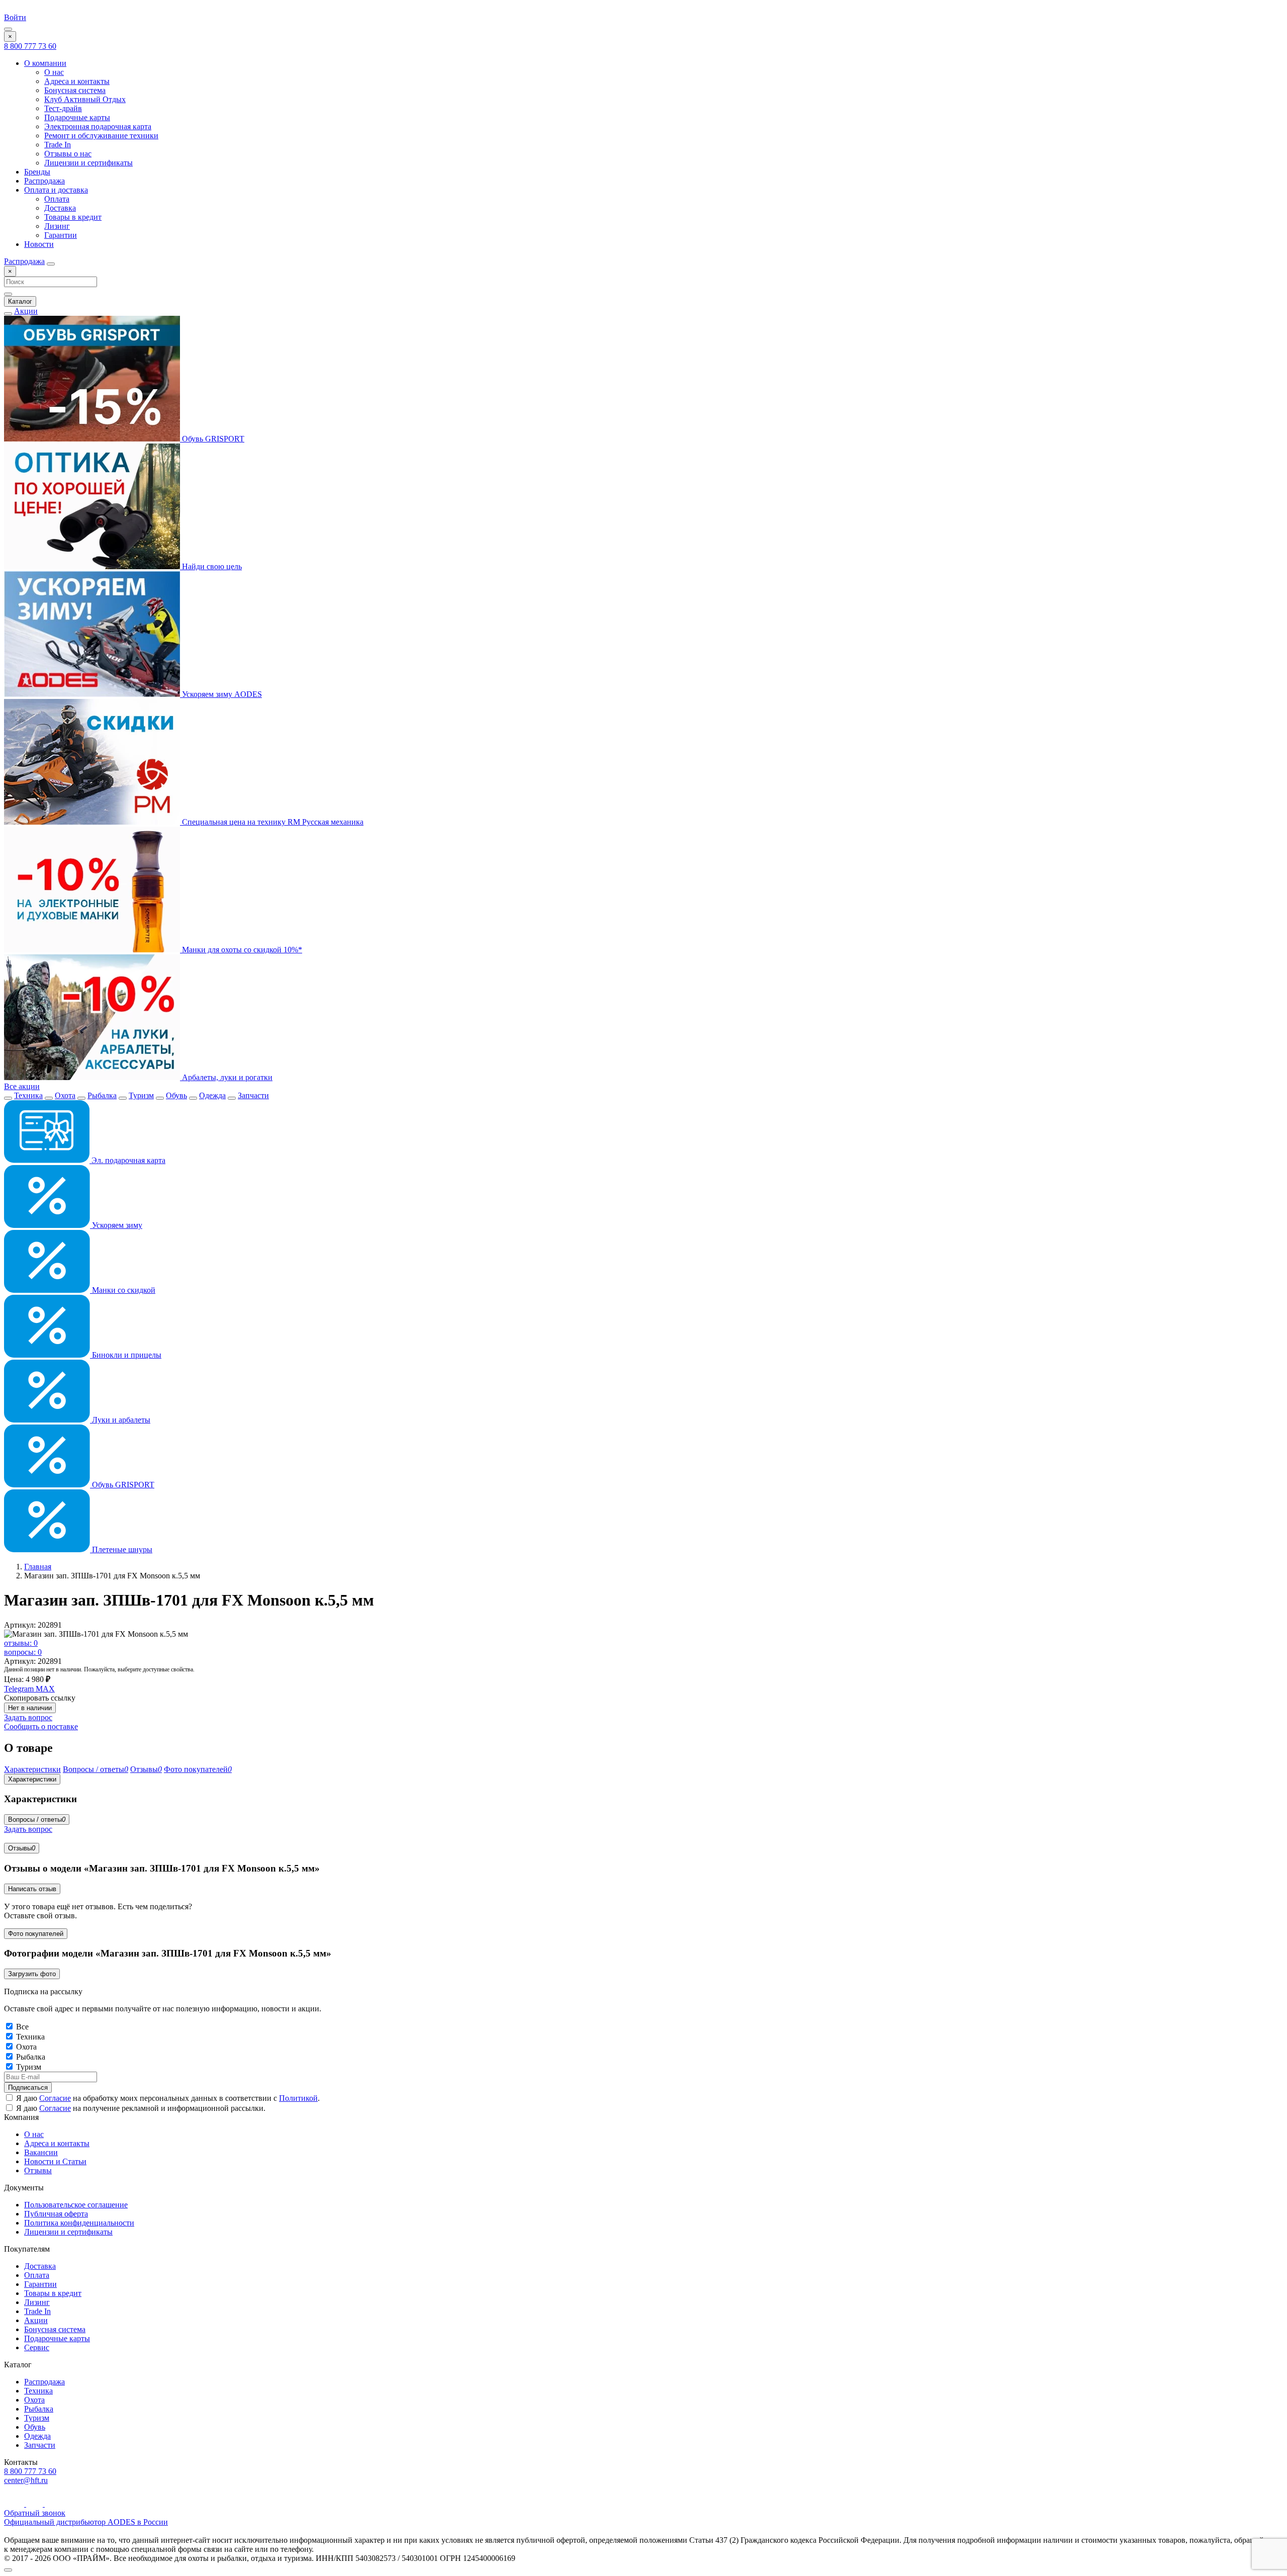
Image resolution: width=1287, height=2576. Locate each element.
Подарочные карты (77, 117)
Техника (28, 1095)
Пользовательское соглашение (76, 2205)
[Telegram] (35, 2504)
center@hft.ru (26, 2480)
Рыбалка (102, 1095)
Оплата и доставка (56, 190)
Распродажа (44, 181)
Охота (65, 1095)
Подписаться (28, 2088)
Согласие (55, 2098)
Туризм (141, 1095)
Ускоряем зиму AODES (221, 694)
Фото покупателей (36, 1934)
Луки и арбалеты (120, 1420)
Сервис (37, 2347)
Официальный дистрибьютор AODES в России (86, 2522)
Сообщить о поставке (41, 1726)
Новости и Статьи (55, 2161)
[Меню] (8, 29)
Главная (38, 1567)
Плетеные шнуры (121, 1549)
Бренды (37, 172)
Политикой (298, 2098)
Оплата (57, 199)
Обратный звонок (35, 2513)
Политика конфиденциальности (79, 2223)
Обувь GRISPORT (212, 439)
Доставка (60, 208)
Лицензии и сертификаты (88, 163)
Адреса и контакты (77, 81)
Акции (26, 311)
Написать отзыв (32, 1889)
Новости (39, 244)
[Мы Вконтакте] (52, 2504)
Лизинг (57, 226)
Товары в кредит (73, 217)
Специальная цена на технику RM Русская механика (272, 822)
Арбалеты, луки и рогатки (226, 1077)
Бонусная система (75, 90)
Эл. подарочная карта (127, 1160)
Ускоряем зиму (116, 1225)
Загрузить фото (32, 1974)
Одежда (212, 1095)
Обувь (176, 1095)
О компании (45, 63)
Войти (15, 17)
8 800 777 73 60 (30, 46)
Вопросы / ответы (37, 1819)
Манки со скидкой (123, 1290)
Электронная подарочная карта (98, 126)
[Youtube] (15, 2504)
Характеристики (32, 1779)
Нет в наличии (30, 1708)
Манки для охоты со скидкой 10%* (241, 950)
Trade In (58, 145)
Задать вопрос (28, 1717)
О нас (54, 72)
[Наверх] (8, 2570)
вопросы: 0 (23, 1652)
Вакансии (41, 2152)
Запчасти (253, 1095)
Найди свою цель (211, 566)
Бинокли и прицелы (126, 1355)
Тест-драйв (63, 108)
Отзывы (22, 1848)
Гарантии (61, 235)
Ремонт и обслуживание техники (101, 136)
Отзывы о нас (68, 154)
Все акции (22, 1086)
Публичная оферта (56, 2214)
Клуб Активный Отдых (85, 99)
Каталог (20, 301)
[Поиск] (51, 264)
